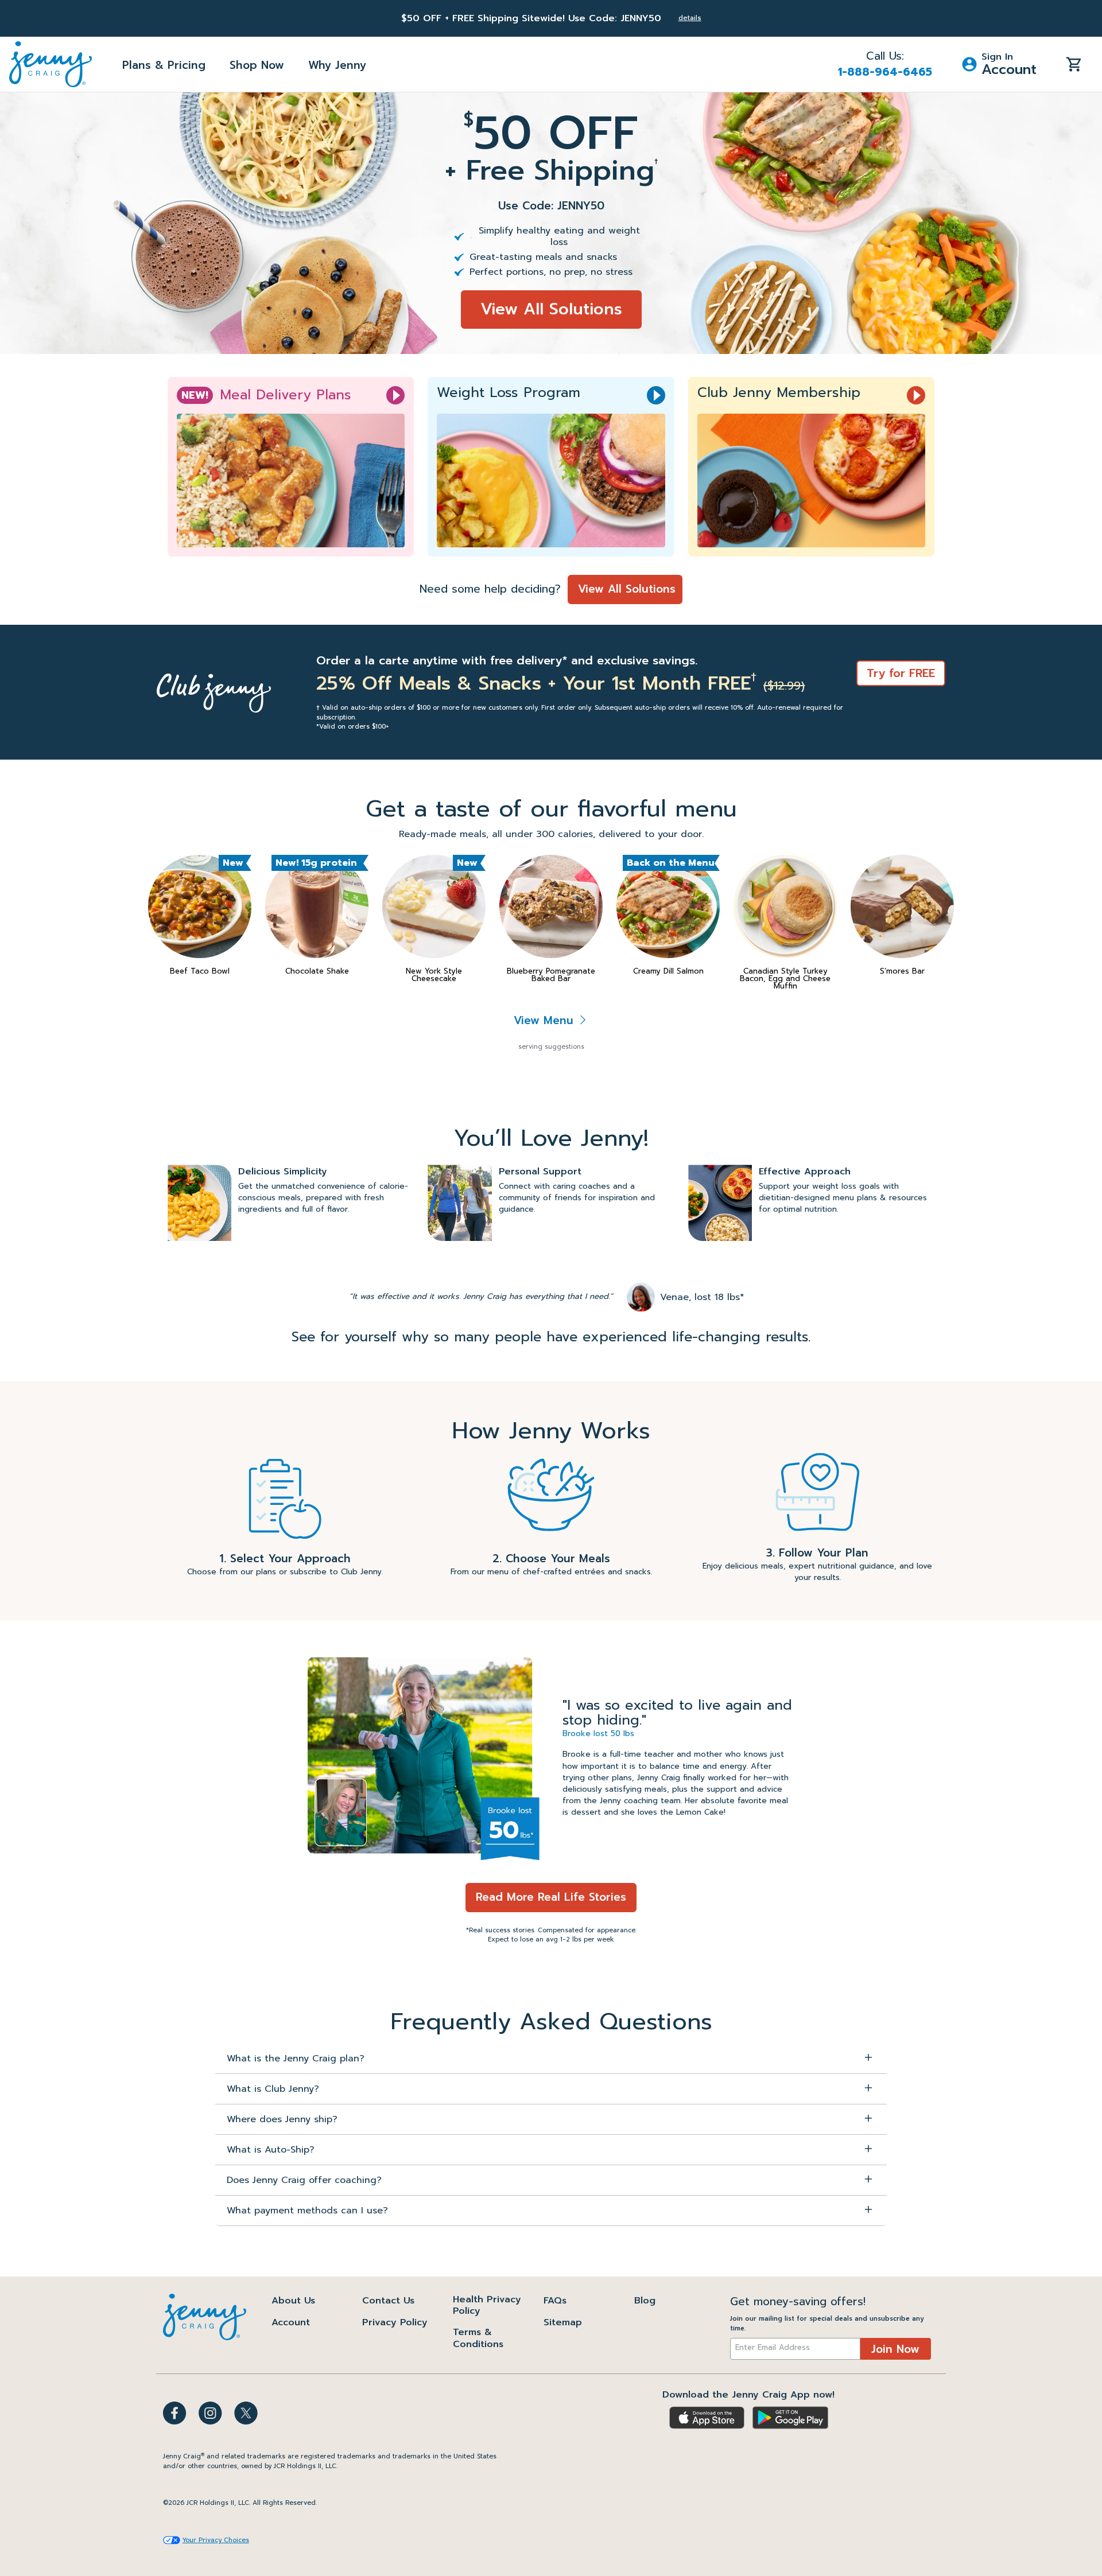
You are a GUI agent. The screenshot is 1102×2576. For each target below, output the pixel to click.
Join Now (895, 2349)
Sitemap (563, 2322)
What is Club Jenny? (273, 2089)
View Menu (546, 1020)
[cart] (1074, 64)
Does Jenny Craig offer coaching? (304, 2180)
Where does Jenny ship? (282, 2119)
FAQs (555, 2301)
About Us (293, 2301)
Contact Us (388, 2301)
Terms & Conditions (478, 2338)
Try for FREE (901, 673)
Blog (645, 2301)
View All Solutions (551, 309)
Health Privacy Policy (487, 2305)
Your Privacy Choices (216, 2540)
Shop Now (257, 65)
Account (291, 2322)
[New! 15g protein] (317, 906)
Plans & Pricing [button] (164, 65)
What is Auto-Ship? (271, 2150)
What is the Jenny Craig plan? (296, 2059)
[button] (999, 64)
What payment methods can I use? (307, 2211)
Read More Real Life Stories (551, 1897)
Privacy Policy (395, 2322)
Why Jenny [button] (337, 65)
